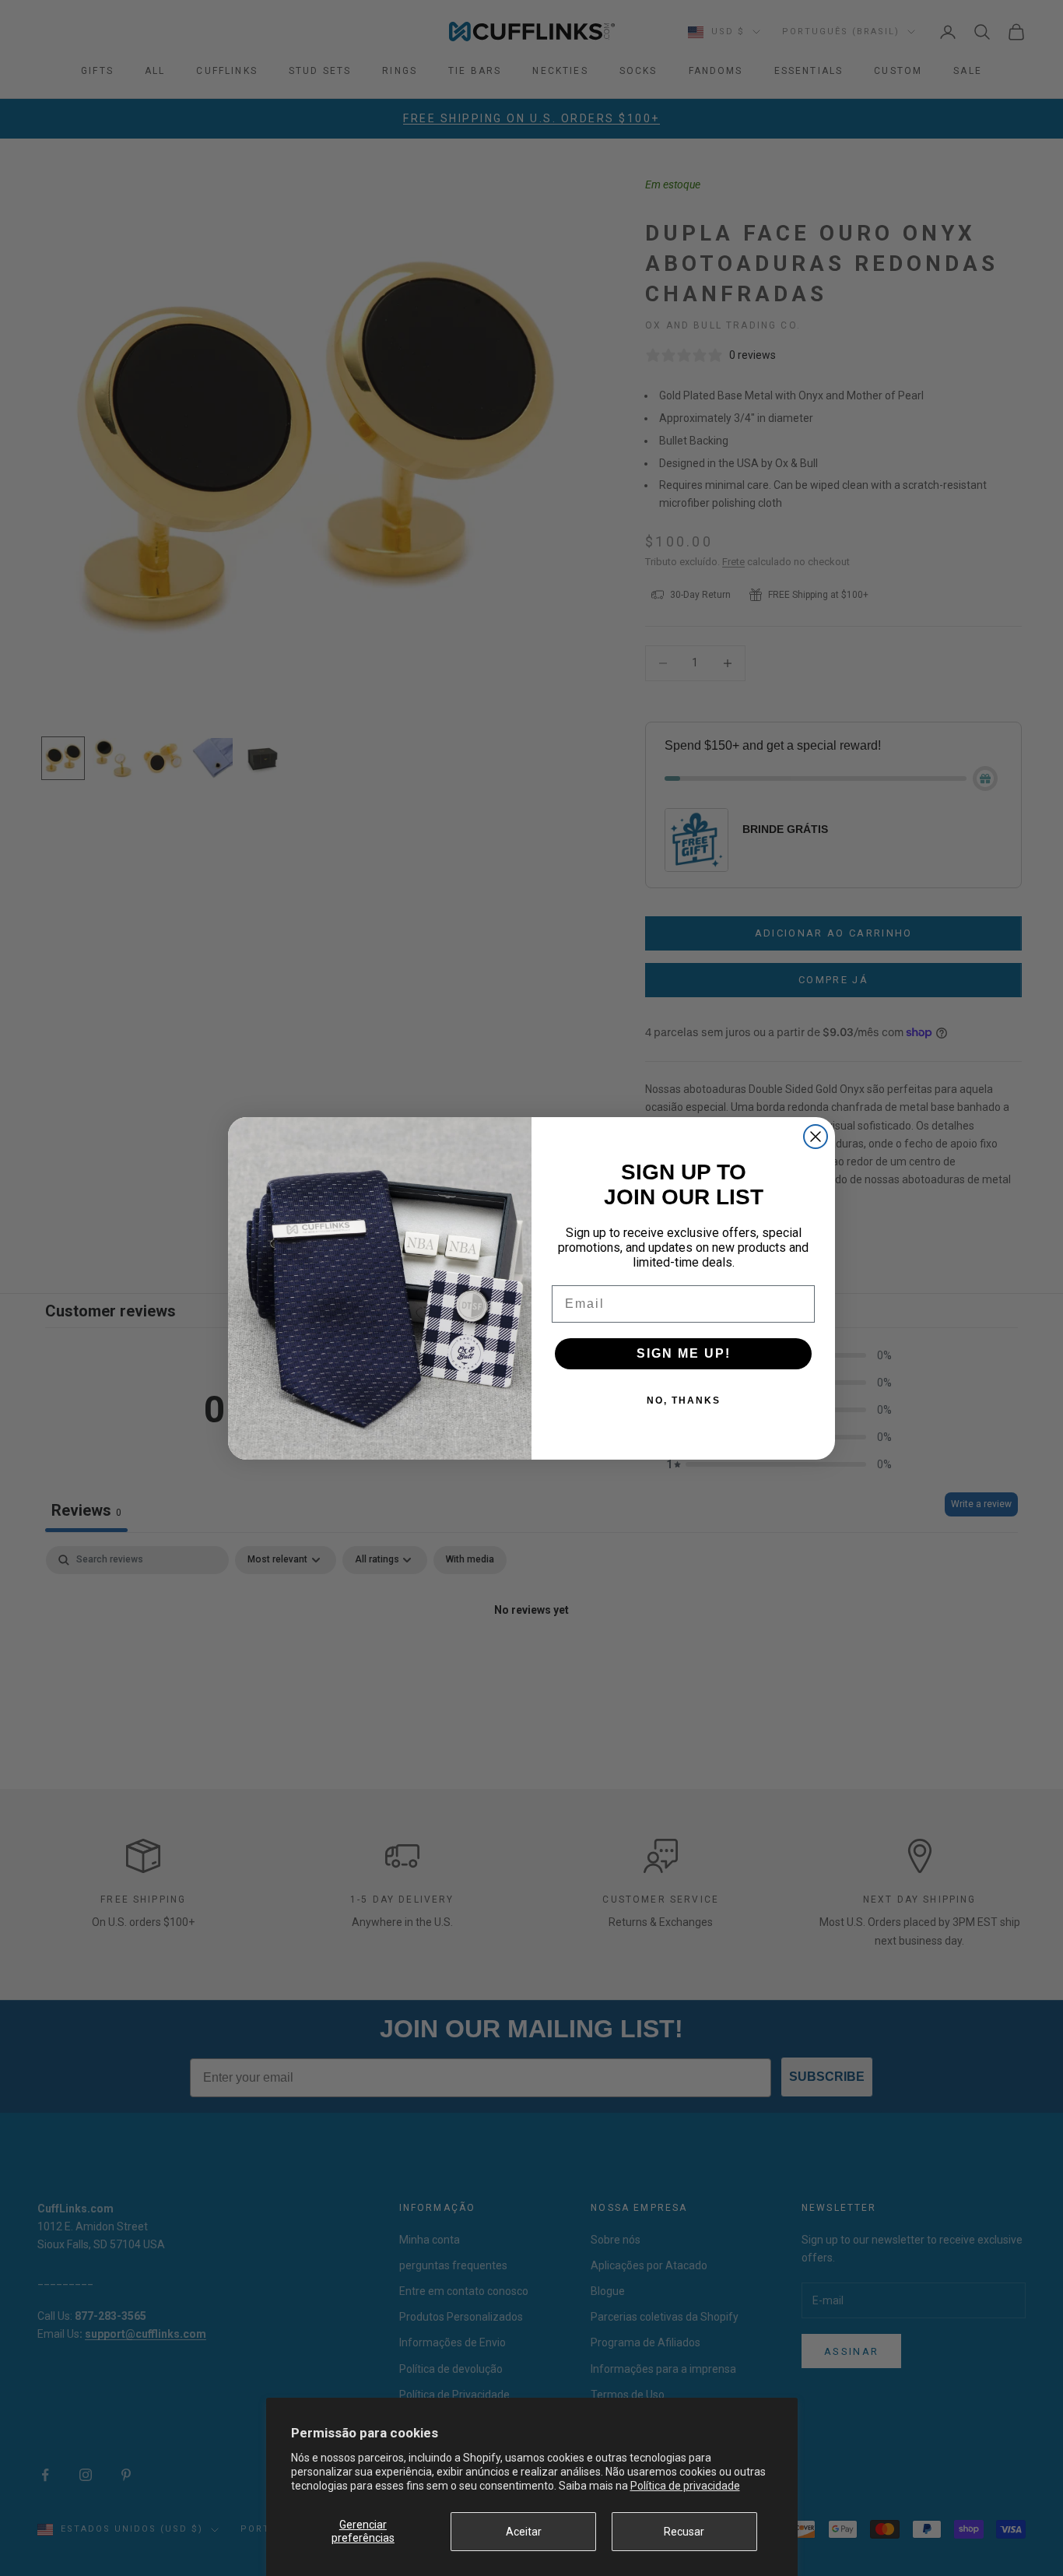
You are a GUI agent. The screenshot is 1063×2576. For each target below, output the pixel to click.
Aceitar (524, 2532)
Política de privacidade (685, 2486)
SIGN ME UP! (684, 1353)
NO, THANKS (684, 1400)
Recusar (684, 2532)
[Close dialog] (816, 1137)
